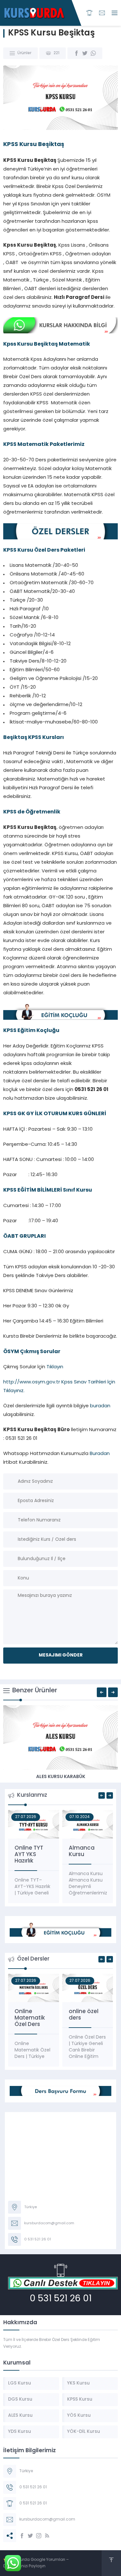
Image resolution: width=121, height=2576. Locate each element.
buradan (100, 1406)
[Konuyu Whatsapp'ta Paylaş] (93, 53)
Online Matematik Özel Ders (30, 2018)
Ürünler (24, 53)
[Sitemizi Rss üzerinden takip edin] (47, 2536)
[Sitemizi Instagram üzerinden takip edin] (39, 2536)
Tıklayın (54, 1367)
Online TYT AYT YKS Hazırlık (29, 1855)
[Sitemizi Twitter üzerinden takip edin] (30, 2536)
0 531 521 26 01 (61, 2299)
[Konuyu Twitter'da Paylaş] (85, 53)
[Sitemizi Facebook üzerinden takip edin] (22, 2536)
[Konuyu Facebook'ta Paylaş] (76, 53)
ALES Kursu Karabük (61, 1777)
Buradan (100, 1454)
